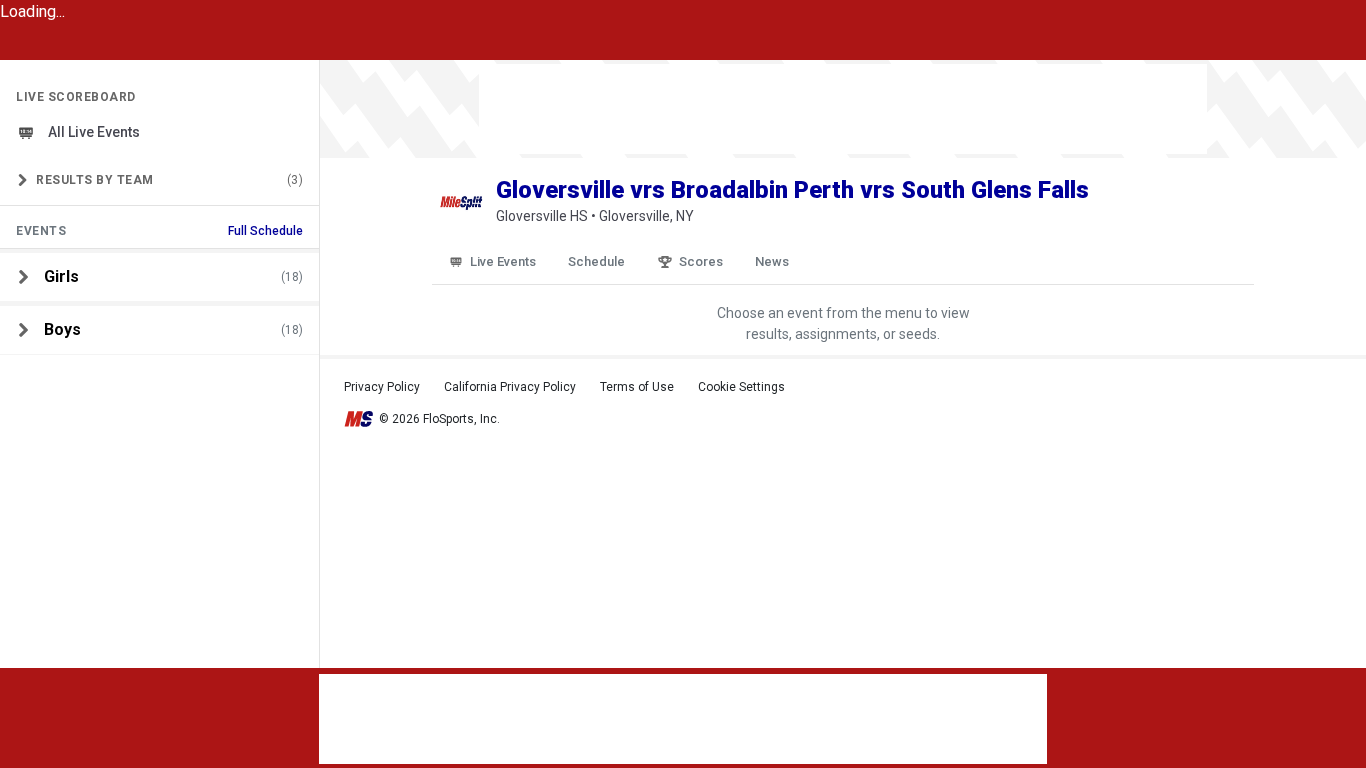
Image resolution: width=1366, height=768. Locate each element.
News (772, 261)
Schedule (596, 261)
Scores (701, 261)
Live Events (503, 261)
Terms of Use (637, 387)
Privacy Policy (382, 387)
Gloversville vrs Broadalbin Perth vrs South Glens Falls (792, 190)
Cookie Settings (741, 387)
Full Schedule (265, 231)
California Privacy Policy (510, 387)
